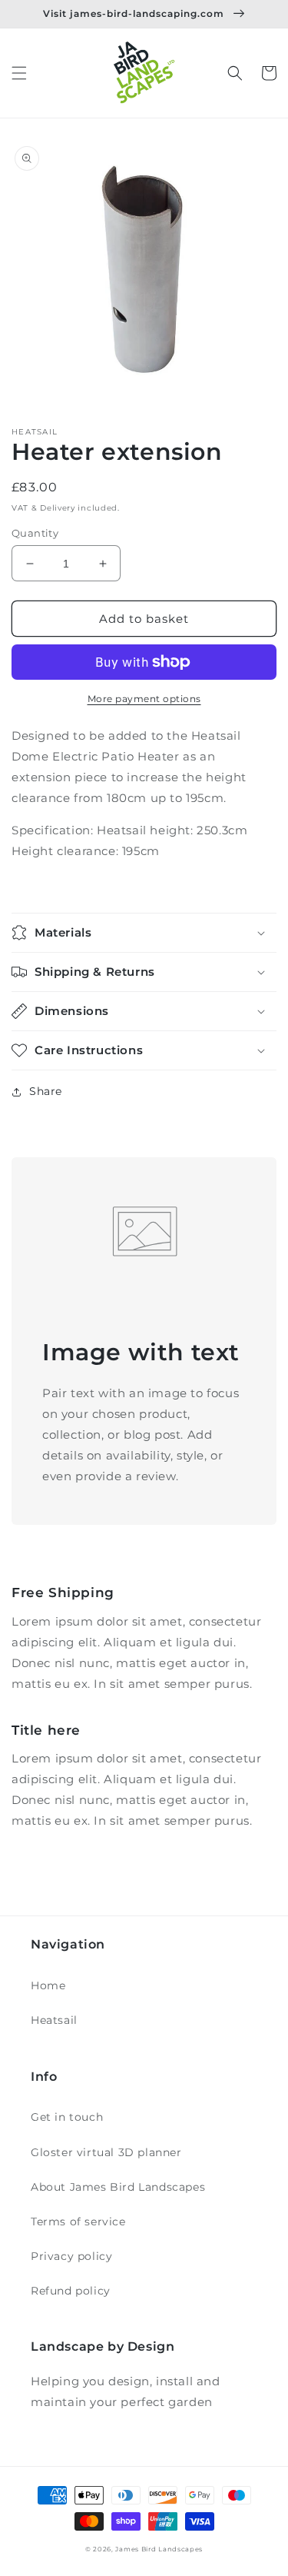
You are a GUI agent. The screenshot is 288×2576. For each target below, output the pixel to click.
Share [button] (46, 1091)
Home (48, 1985)
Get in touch (67, 2117)
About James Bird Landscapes (118, 2187)
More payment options (144, 699)
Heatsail (54, 2020)
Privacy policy (71, 2256)
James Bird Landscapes (159, 2549)
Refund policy (71, 2291)
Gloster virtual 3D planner (106, 2152)
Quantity (35, 533)
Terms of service (78, 2222)
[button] (19, 73)
